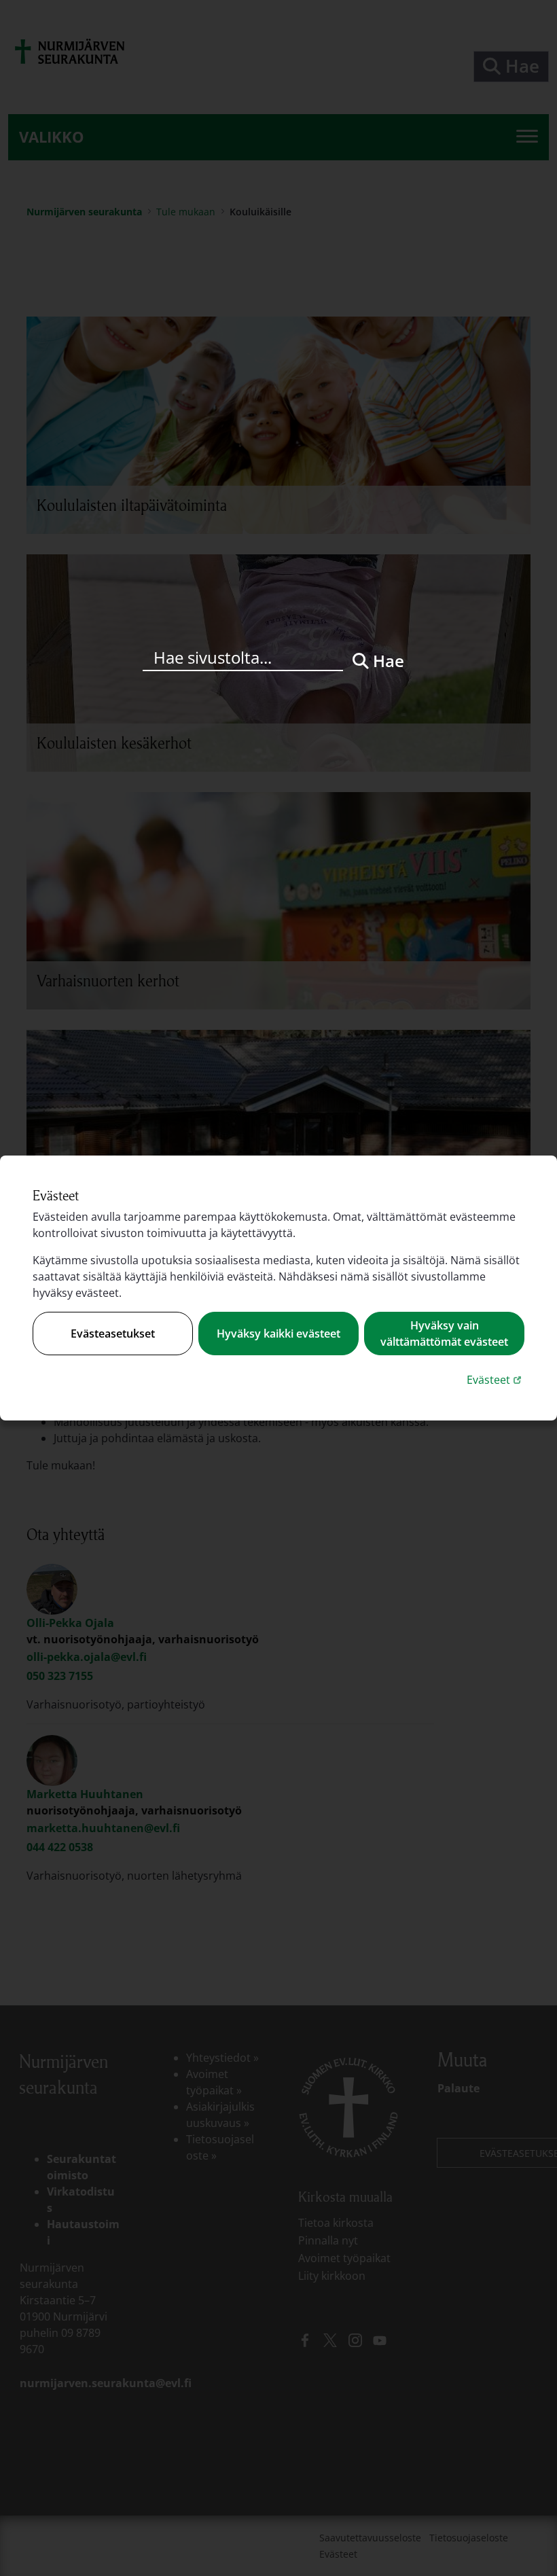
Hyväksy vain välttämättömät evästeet (444, 1334)
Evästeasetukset (113, 1334)
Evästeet (496, 1379)
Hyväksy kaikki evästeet (278, 1334)
